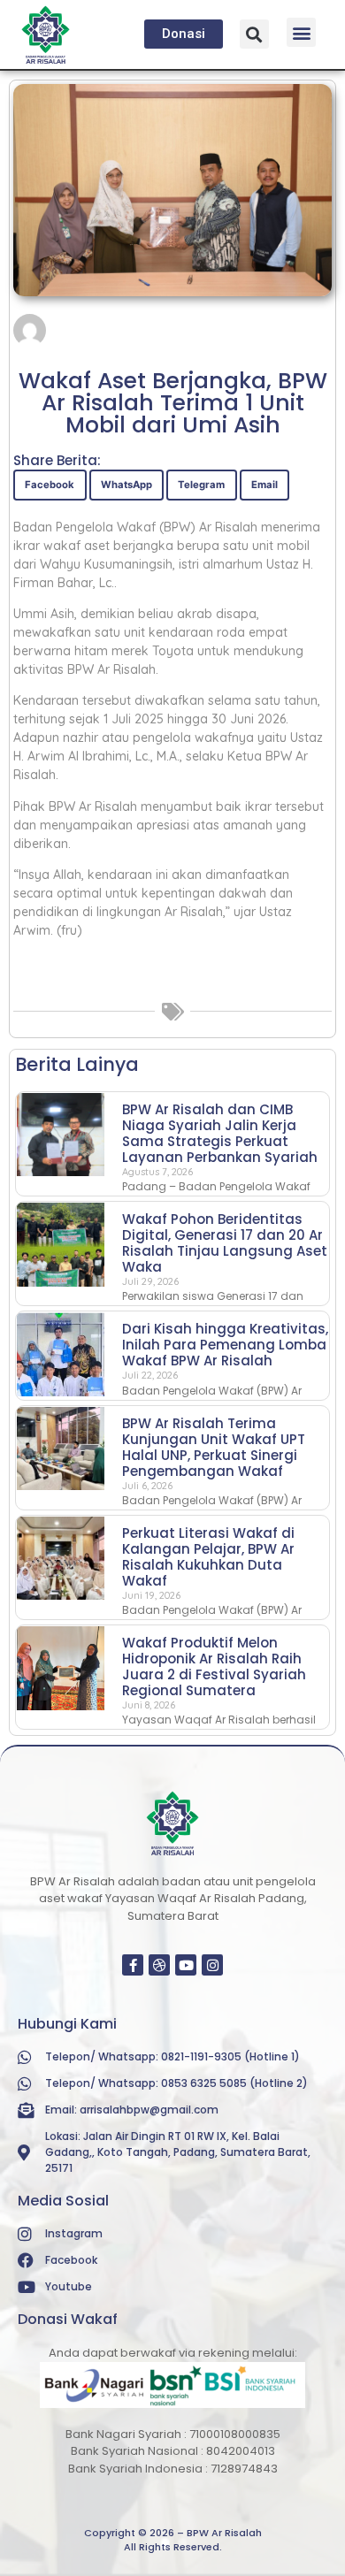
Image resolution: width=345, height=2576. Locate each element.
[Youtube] (186, 1965)
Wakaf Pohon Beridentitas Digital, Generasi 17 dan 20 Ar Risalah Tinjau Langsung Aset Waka (225, 1243)
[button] (254, 34)
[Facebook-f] (133, 1965)
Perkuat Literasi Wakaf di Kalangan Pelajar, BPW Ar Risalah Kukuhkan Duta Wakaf (208, 1557)
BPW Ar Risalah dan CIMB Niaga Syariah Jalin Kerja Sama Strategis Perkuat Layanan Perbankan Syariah (220, 1133)
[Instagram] (212, 1965)
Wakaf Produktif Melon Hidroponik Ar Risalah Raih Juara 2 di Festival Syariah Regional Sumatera (214, 1666)
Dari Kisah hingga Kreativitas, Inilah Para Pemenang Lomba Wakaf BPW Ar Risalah (225, 1345)
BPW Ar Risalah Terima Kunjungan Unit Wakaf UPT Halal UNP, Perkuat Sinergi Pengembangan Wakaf (214, 1447)
